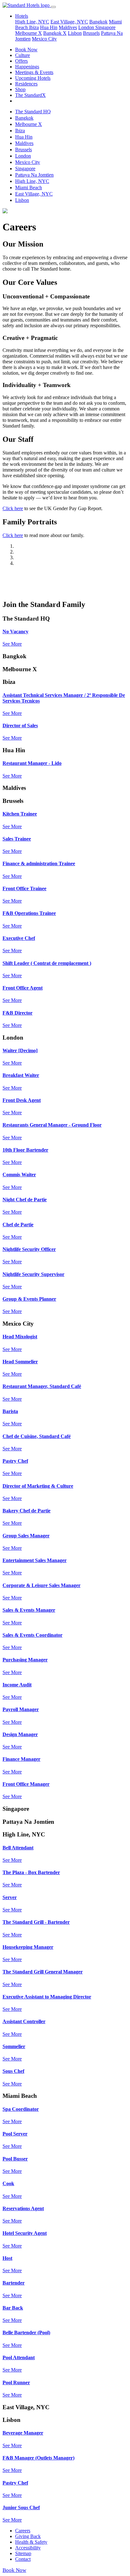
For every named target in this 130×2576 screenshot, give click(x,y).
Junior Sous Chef (21, 2507)
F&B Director (18, 1013)
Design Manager (20, 1734)
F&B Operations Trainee (29, 913)
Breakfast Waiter (21, 1075)
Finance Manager (21, 1759)
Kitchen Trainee (20, 814)
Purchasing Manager (25, 1660)
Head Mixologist (20, 1337)
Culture (23, 55)
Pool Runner (16, 2382)
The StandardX (30, 95)
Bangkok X (55, 33)
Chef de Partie (18, 1225)
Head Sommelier (20, 1362)
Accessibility (28, 2548)
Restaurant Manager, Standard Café (42, 1386)
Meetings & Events (34, 72)
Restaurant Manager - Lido (32, 763)
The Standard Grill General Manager (43, 1972)
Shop (20, 89)
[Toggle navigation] (53, 7)
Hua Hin (49, 27)
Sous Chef (13, 2071)
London (87, 27)
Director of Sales (20, 725)
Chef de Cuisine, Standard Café (37, 1436)
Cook (8, 2183)
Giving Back (28, 2536)
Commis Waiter (19, 1175)
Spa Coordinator (21, 2109)
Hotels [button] (22, 16)
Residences (26, 84)
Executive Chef (19, 938)
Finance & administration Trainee (39, 863)
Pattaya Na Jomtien (34, 175)
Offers (21, 61)
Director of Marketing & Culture (38, 1486)
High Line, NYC (32, 22)
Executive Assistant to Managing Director (47, 1997)
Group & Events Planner (29, 1299)
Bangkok (98, 22)
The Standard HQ (33, 112)
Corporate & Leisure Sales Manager (41, 1585)
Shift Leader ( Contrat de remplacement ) (47, 963)
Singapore (105, 27)
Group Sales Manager (26, 1536)
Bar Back (13, 2308)
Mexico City (44, 39)
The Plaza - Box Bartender (31, 1872)
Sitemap (23, 2553)
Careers (23, 2531)
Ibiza (34, 27)
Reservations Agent (23, 2208)
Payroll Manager (21, 1709)
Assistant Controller (24, 2021)
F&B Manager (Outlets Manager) (38, 2458)
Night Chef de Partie (25, 1200)
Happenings (27, 67)
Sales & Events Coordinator (32, 1635)
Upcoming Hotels (33, 78)
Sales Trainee (17, 839)
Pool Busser (15, 2159)
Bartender (14, 2283)
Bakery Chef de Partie (27, 1511)
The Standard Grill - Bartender (36, 1922)
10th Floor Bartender (25, 1150)
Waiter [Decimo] (20, 1050)
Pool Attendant (19, 2357)
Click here (13, 508)
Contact (23, 2559)
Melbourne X (29, 33)
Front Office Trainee (24, 888)
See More (12, 644)
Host (7, 2258)
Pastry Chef (15, 1461)
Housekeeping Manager (28, 1947)
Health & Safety (31, 2542)
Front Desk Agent (22, 1100)
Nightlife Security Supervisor (33, 1274)
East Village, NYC (69, 22)
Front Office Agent (23, 988)
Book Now (26, 50)
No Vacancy (15, 631)
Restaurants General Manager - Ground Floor (52, 1125)
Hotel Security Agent (25, 2233)
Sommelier (14, 2046)
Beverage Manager (23, 2433)
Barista (10, 1411)
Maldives (68, 27)
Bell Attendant (18, 1848)
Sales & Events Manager (29, 1610)
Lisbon (75, 33)
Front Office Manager (26, 1784)
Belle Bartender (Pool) (26, 2332)
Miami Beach (29, 188)
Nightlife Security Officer (29, 1249)
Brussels (91, 33)
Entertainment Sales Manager (35, 1560)
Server (10, 1897)
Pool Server (15, 2134)
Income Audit (17, 1685)
